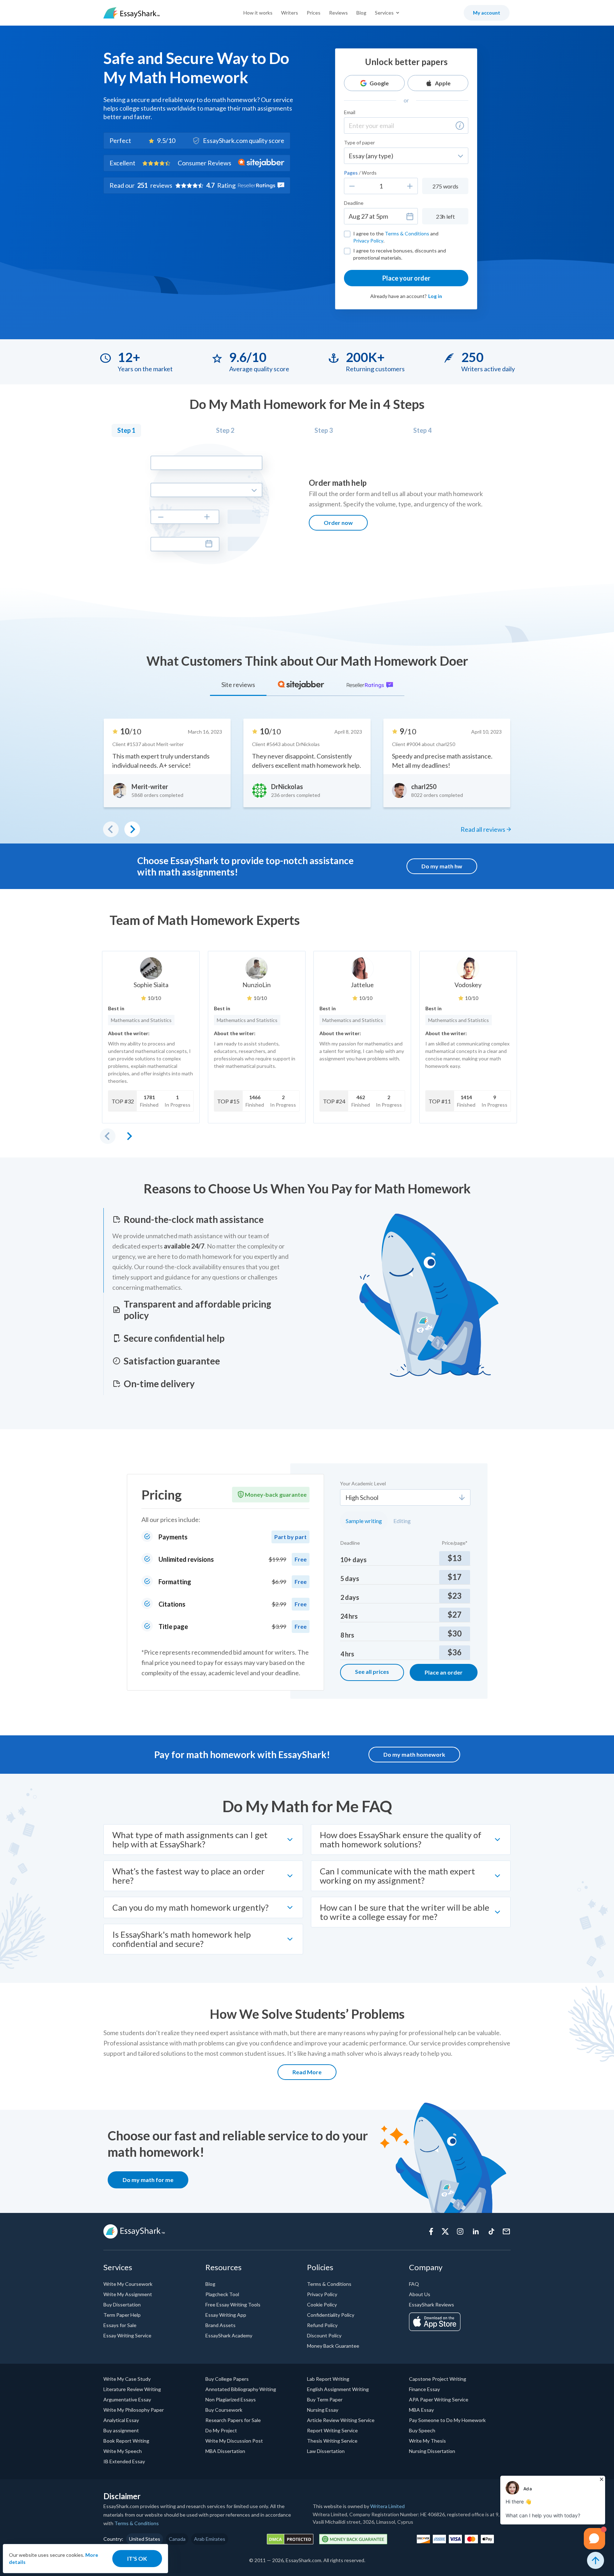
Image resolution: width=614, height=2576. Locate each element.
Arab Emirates (210, 2539)
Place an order (444, 1672)
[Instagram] (460, 2231)
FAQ (414, 2284)
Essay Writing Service (127, 2335)
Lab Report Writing (328, 2379)
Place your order (406, 278)
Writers (290, 13)
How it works (258, 13)
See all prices (372, 1672)
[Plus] (410, 186)
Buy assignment (121, 2430)
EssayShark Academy (229, 2335)
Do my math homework (414, 1754)
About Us (420, 2294)
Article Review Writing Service (341, 2420)
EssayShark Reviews (432, 2304)
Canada (177, 2539)
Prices (314, 13)
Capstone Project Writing (438, 2379)
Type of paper (359, 142)
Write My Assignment (128, 2294)
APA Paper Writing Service (439, 2399)
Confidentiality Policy (331, 2315)
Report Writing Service (332, 2430)
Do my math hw (442, 866)
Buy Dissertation (122, 2304)
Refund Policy (322, 2325)
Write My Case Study (127, 2379)
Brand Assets (220, 2325)
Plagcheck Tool (222, 2294)
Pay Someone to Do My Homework (447, 2420)
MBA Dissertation (225, 2451)
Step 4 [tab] (422, 430)
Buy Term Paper (325, 2399)
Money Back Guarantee (333, 2346)
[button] (460, 126)
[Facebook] (431, 2231)
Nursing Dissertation (432, 2451)
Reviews (338, 13)
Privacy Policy (368, 241)
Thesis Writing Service (332, 2441)
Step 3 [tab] (324, 430)
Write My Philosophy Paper (134, 2410)
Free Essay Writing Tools (233, 2304)
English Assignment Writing (338, 2389)
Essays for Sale (120, 2325)
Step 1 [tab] (126, 430)
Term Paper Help (122, 2315)
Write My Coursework (128, 2284)
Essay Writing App (226, 2315)
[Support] (506, 2231)
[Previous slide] (108, 1136)
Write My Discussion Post (234, 2441)
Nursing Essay (323, 2410)
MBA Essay (421, 2410)
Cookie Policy (322, 2304)
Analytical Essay (121, 2420)
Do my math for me (148, 2180)
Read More (307, 2072)
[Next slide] (129, 1136)
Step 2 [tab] (225, 430)
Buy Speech (422, 2430)
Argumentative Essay (127, 2399)
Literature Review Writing (132, 2389)
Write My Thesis (427, 2441)
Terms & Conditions (407, 233)
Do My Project (221, 2430)
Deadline (354, 203)
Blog (361, 13)
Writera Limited (387, 2506)
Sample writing (364, 1521)
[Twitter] (445, 2231)
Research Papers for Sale (233, 2420)
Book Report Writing (126, 2441)
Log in (435, 296)
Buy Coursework (224, 2410)
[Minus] (352, 186)
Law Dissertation (326, 2451)
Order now (338, 523)
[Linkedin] (476, 2231)
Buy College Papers (227, 2379)
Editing (402, 1521)
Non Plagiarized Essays (231, 2399)
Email (350, 112)
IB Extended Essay (124, 2461)
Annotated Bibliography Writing (241, 2389)
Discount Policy (324, 2335)
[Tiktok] (491, 2231)
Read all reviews (483, 829)
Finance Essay (424, 2389)
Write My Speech (123, 2451)
